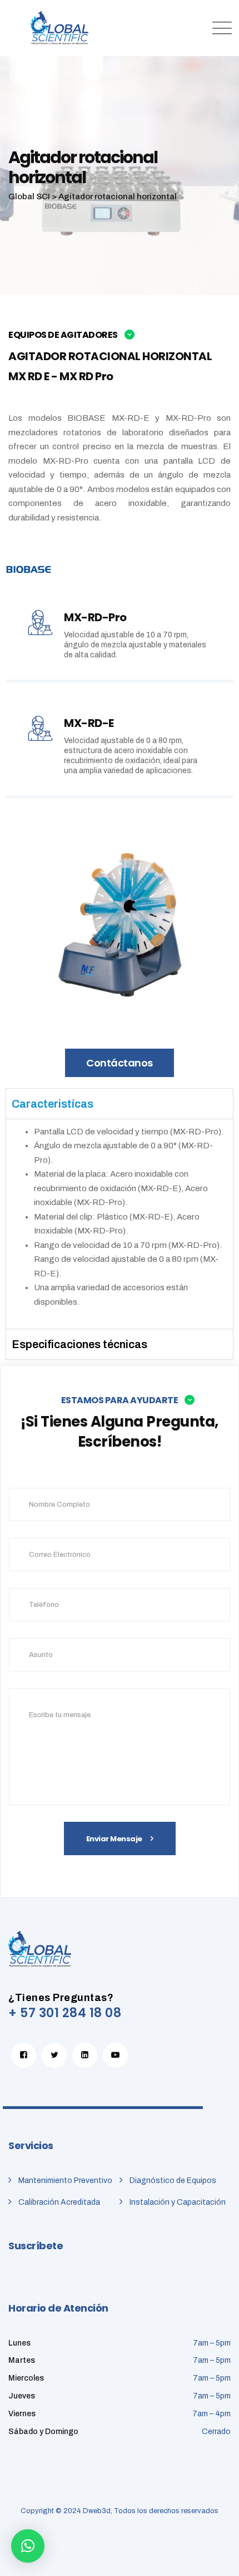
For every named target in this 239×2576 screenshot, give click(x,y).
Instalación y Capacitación (178, 2202)
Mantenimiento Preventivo (65, 2181)
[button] (28, 2546)
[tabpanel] (120, 1224)
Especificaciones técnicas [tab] (79, 1344)
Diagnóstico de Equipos (173, 2181)
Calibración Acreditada (59, 2202)
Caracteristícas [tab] (53, 1104)
